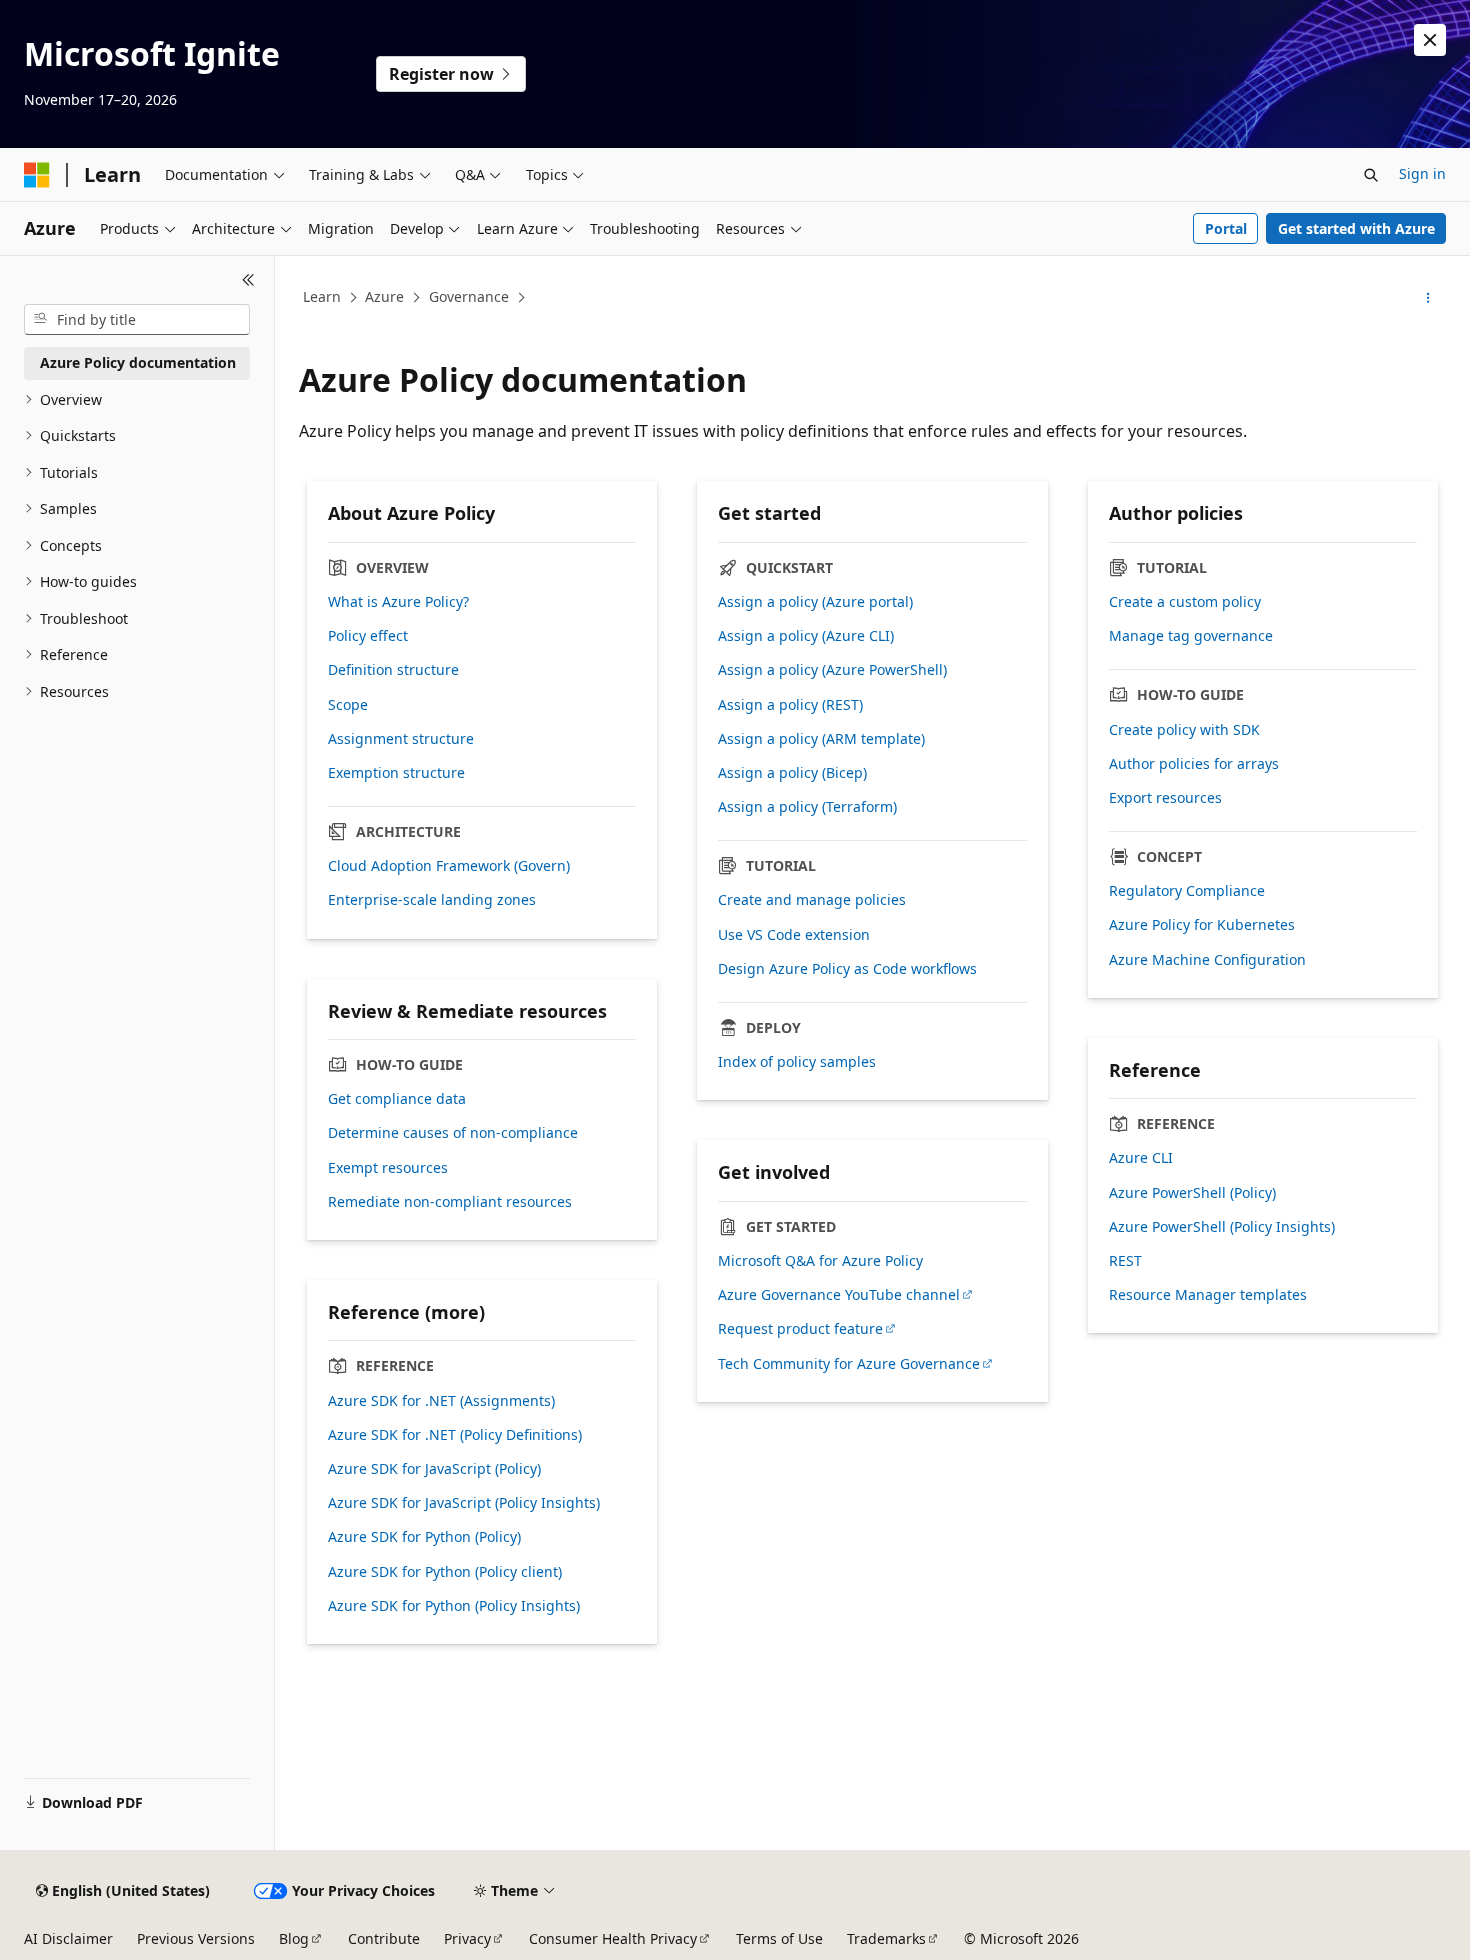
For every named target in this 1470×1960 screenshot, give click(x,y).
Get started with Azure (1356, 228)
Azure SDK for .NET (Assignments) (441, 1401)
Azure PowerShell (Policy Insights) (1222, 1227)
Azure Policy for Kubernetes (1202, 925)
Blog (294, 1938)
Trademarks (886, 1938)
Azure (384, 296)
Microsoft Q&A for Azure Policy (820, 1261)
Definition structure (393, 670)
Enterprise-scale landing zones (432, 900)
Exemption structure (396, 773)
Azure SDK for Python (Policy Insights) (454, 1606)
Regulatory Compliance (1187, 891)
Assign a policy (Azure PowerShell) (832, 670)
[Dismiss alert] (1430, 40)
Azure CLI (1141, 1158)
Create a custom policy (1185, 602)
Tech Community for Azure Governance (849, 1364)
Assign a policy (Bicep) (792, 773)
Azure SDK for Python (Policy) (424, 1537)
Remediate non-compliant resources (450, 1202)
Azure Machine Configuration (1207, 960)
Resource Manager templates (1208, 1295)
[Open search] (1371, 175)
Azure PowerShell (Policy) (1192, 1193)
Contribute (384, 1938)
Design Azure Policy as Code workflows (847, 969)
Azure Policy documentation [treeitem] (138, 362)
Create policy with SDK (1184, 730)
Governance (469, 296)
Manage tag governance (1191, 636)
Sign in (1422, 173)
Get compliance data (397, 1099)
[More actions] (1428, 298)
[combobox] (137, 320)
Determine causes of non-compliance (453, 1133)
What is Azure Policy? (398, 602)
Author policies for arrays (1194, 764)
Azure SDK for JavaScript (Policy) (434, 1469)
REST (1125, 1261)
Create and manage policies (812, 900)
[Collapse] (248, 280)
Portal (1226, 228)
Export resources (1165, 798)
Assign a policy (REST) (790, 705)
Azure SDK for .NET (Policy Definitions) (455, 1435)
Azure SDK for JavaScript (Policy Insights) (464, 1503)
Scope (348, 705)
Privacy (467, 1938)
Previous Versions (196, 1938)
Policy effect (368, 636)
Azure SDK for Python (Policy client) (445, 1572)
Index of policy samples (797, 1062)
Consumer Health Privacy (613, 1938)
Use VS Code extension (794, 935)
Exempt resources (388, 1168)
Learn (322, 296)
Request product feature (800, 1329)
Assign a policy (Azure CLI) (806, 636)
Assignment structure (401, 739)
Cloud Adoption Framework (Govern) (449, 866)
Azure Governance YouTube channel (839, 1295)
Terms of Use (779, 1938)
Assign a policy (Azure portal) (815, 602)
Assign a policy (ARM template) (821, 739)
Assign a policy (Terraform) (807, 807)
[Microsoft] (37, 175)
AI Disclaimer (68, 1938)
